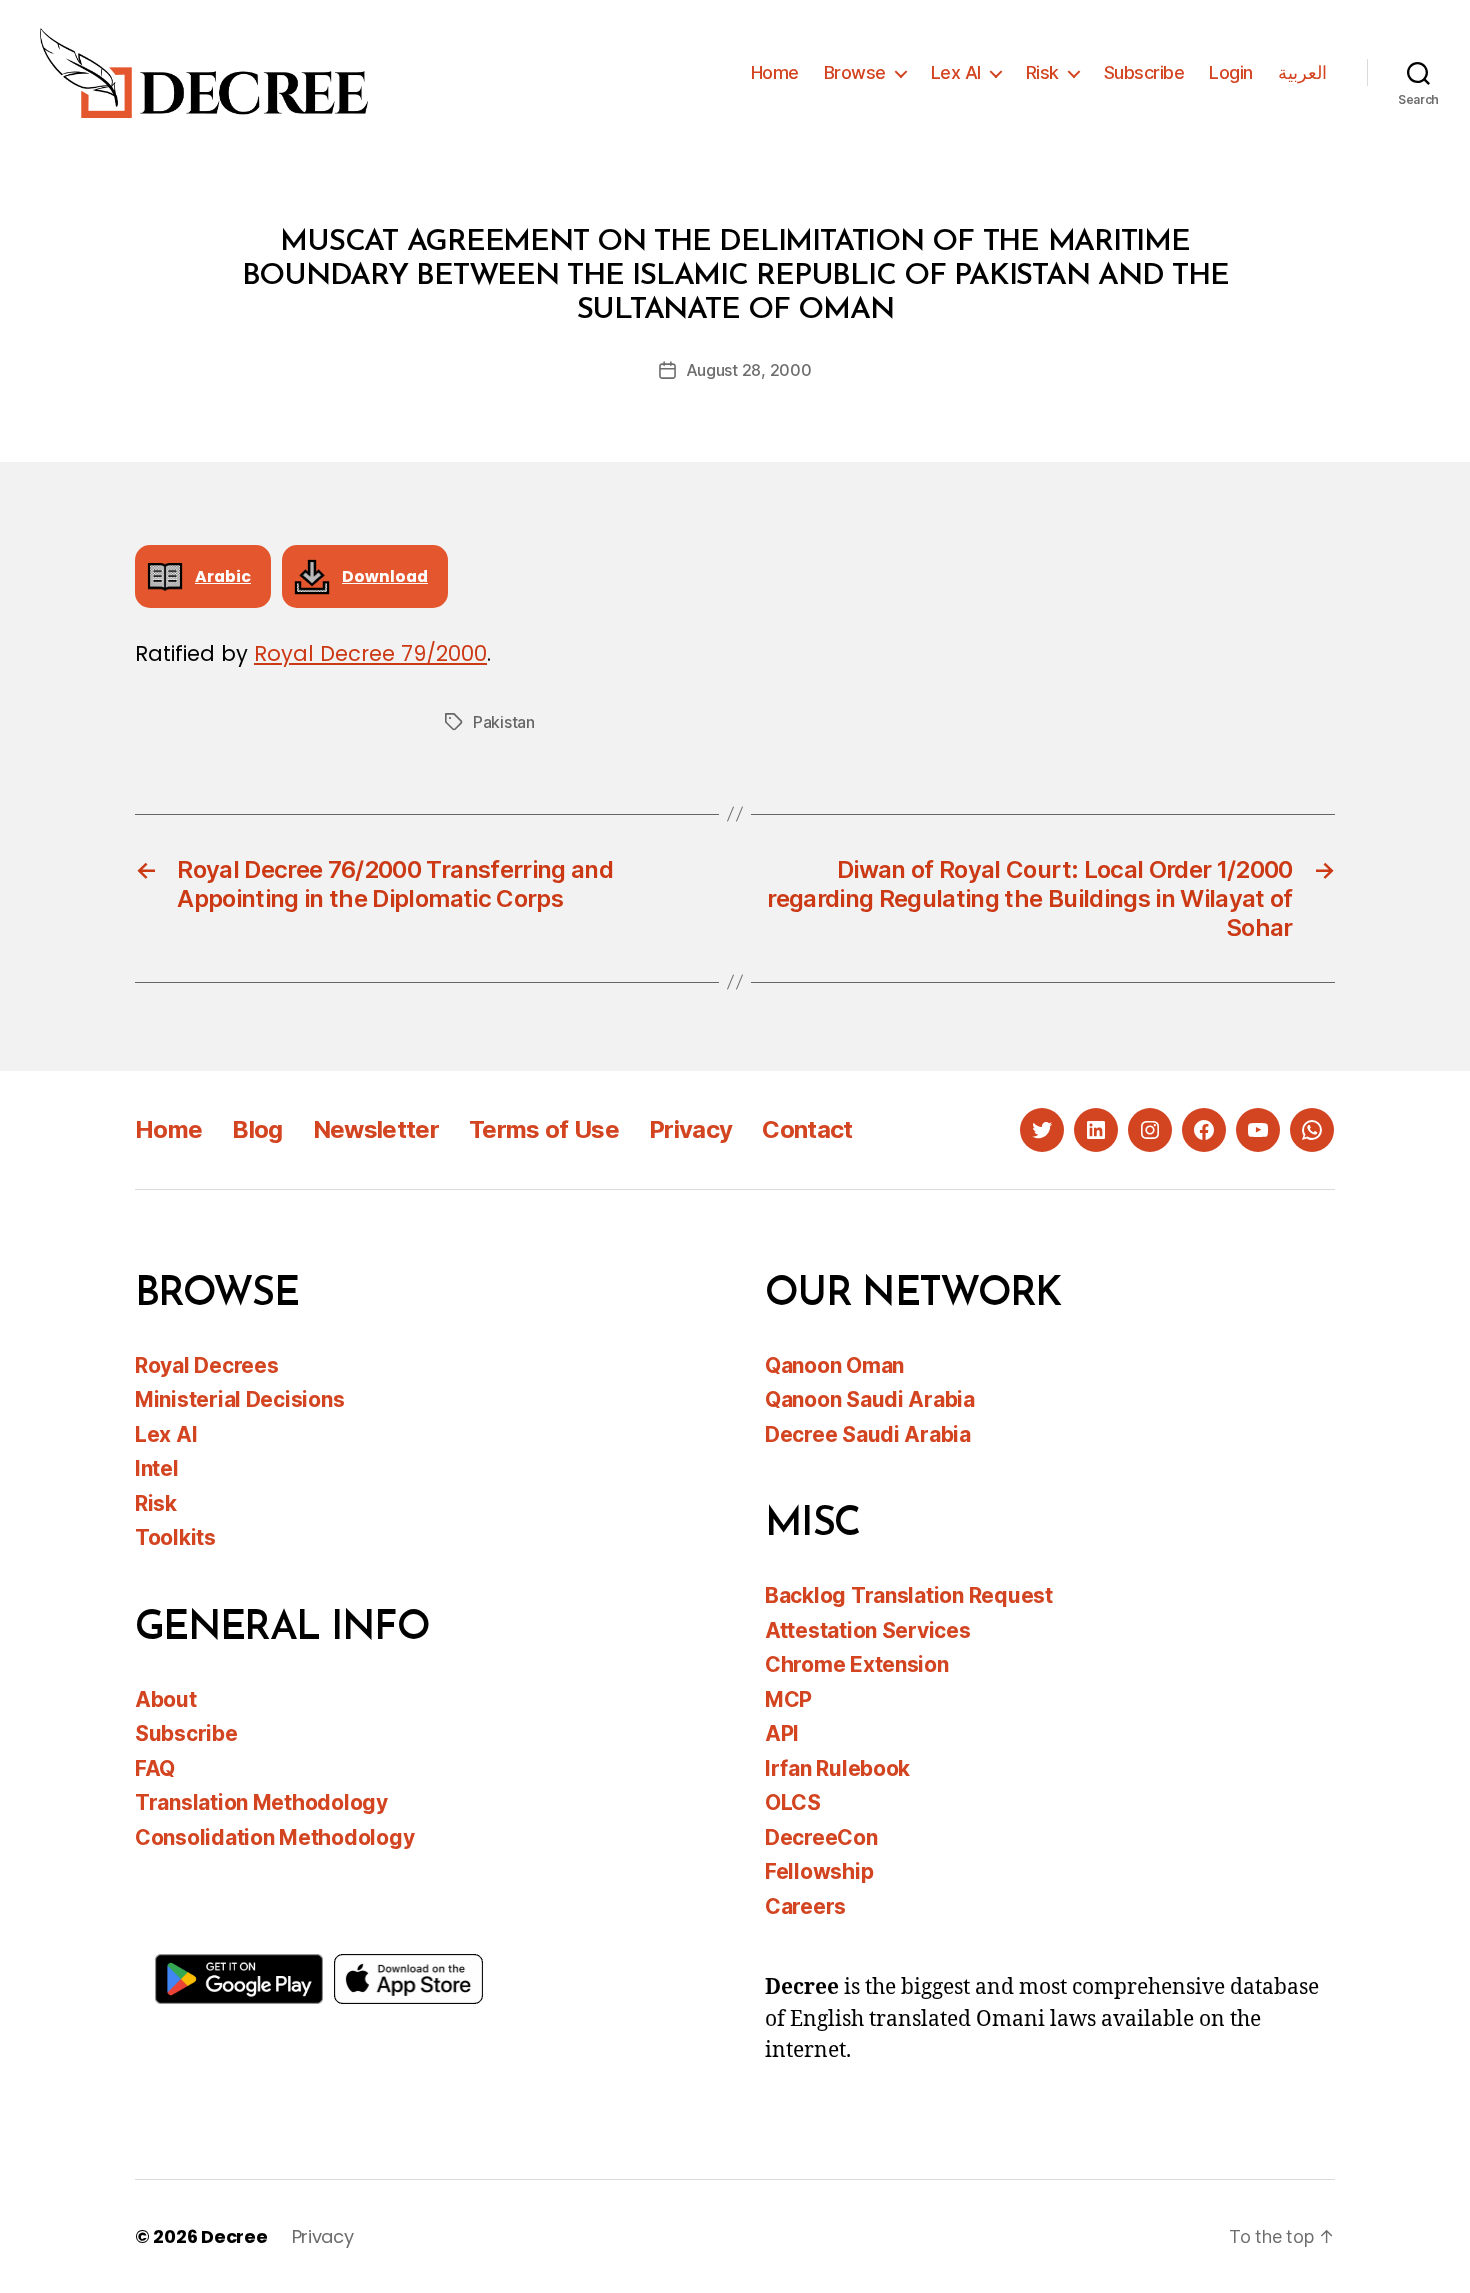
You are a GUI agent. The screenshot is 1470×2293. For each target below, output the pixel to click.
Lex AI (956, 72)
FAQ (155, 1768)
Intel (157, 1468)
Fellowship (819, 1871)
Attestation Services (868, 1630)
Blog (257, 1129)
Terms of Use (544, 1129)
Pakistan (504, 722)
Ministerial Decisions (239, 1399)
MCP (788, 1699)
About (166, 1699)
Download (385, 576)
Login (1231, 72)
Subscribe (1144, 72)
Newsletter (376, 1129)
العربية (1302, 72)
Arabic (223, 576)
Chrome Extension (857, 1664)
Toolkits (175, 1537)
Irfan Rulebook (837, 1768)
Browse (855, 72)
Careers (805, 1906)
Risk (1042, 72)
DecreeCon (821, 1837)
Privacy (690, 1129)
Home (775, 72)
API (782, 1733)
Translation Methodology (261, 1802)
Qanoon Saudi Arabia (870, 1399)
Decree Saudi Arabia (868, 1434)
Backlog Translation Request (909, 1595)
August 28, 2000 (749, 370)
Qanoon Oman (834, 1365)
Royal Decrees (207, 1365)
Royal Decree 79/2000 (370, 653)
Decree (234, 2236)
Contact (807, 1129)
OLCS (793, 1802)
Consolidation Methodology (274, 1837)
